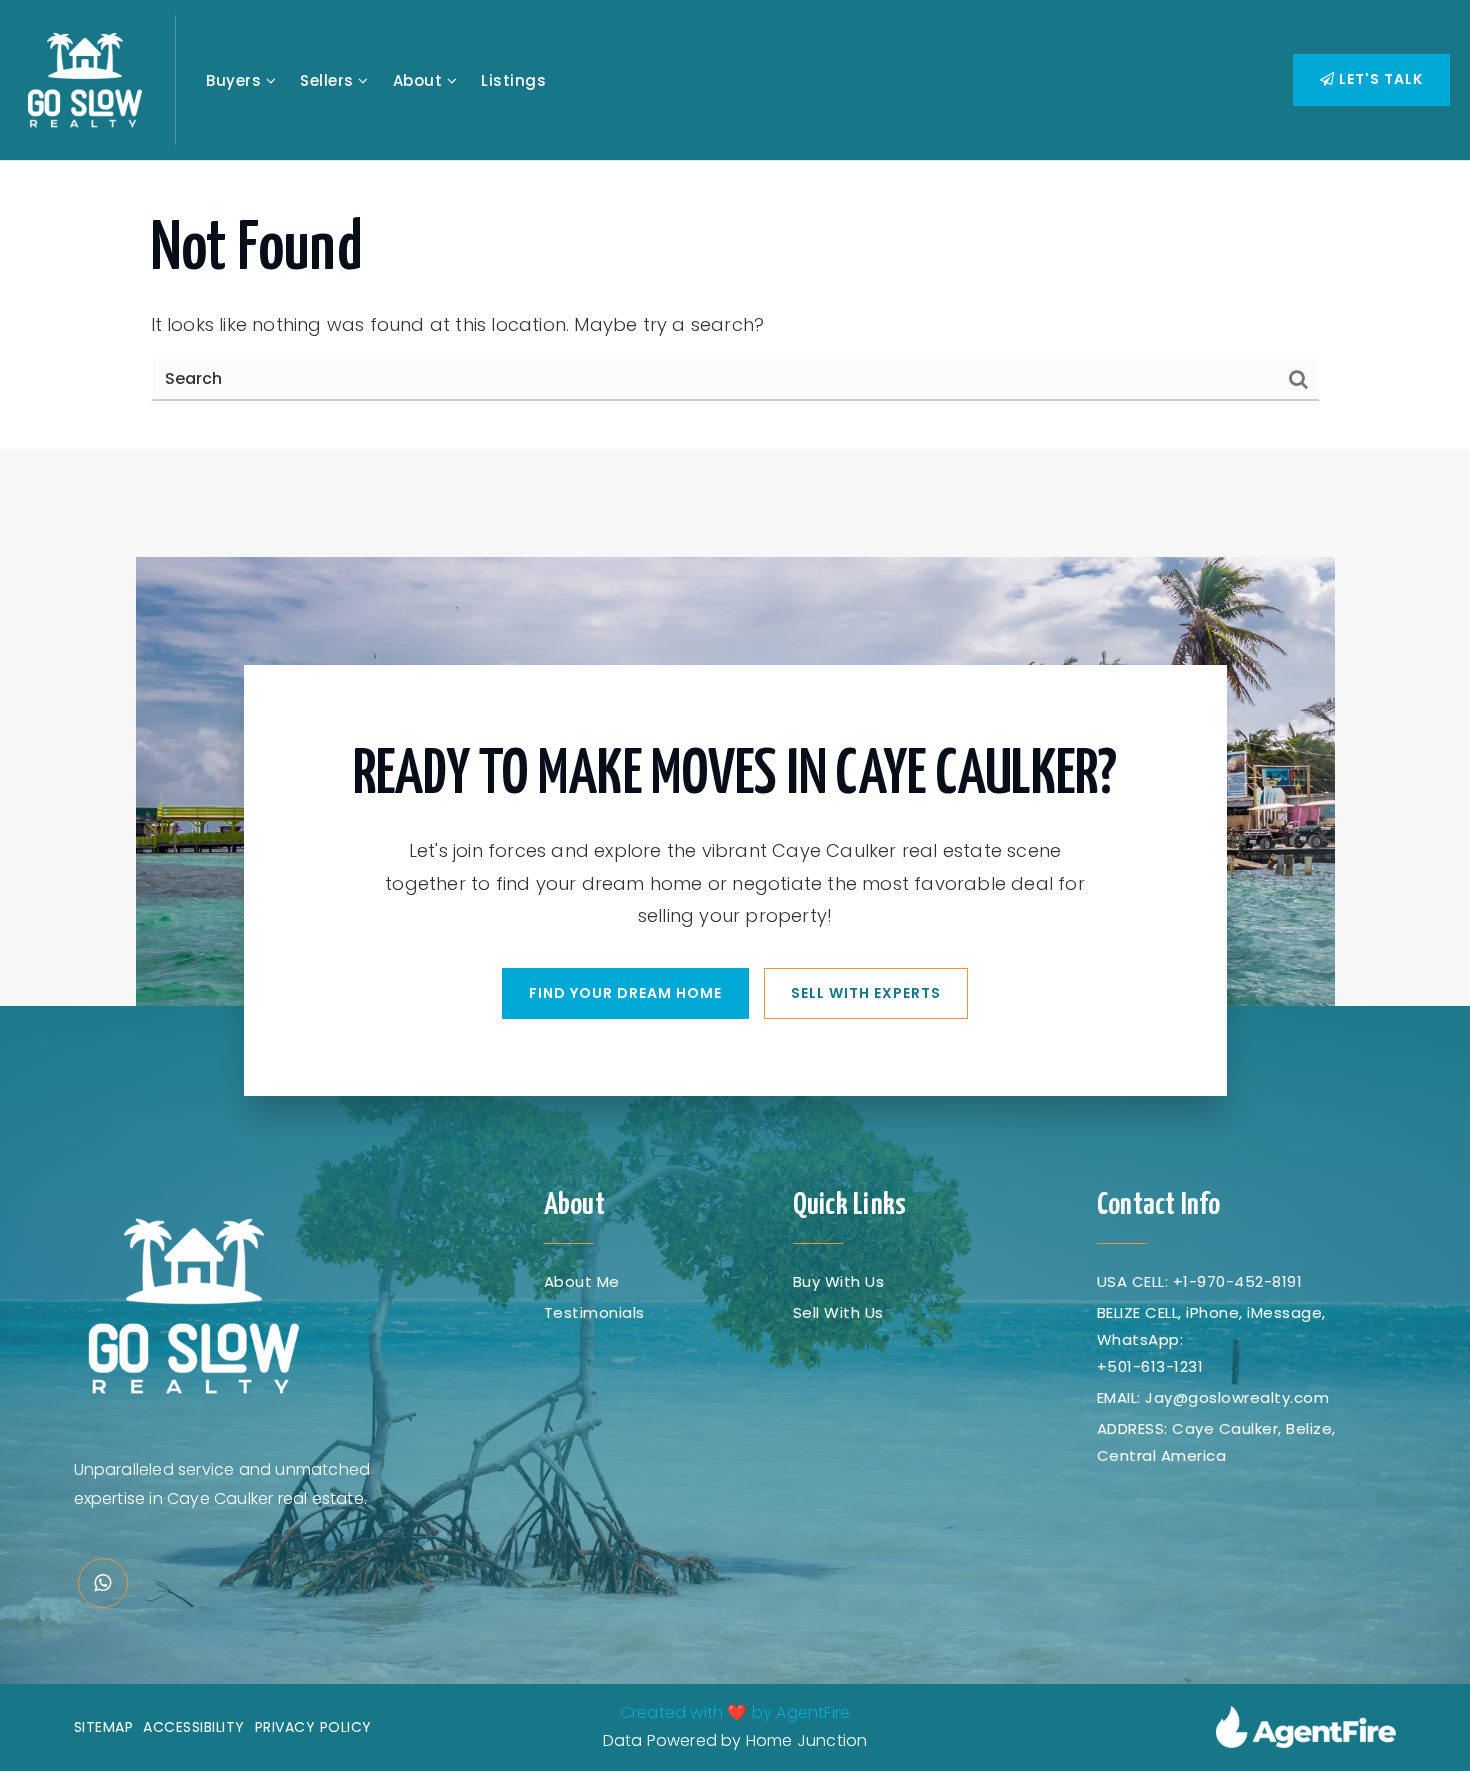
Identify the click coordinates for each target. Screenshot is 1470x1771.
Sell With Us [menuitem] (838, 1312)
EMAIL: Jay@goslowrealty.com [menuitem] (1213, 1397)
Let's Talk (1379, 79)
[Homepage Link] (85, 78)
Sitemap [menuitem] (104, 1727)
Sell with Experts (866, 993)
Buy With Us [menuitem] (839, 1281)
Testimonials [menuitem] (594, 1312)
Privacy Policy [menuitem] (313, 1727)
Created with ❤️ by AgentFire (735, 1712)
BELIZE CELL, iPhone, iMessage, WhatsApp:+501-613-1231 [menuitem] (1211, 1339)
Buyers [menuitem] (236, 80)
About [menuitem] (420, 80)
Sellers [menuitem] (329, 80)
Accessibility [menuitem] (194, 1727)
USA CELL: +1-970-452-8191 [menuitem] (1200, 1281)
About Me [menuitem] (582, 1281)
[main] (735, 305)
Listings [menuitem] (513, 80)
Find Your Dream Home (625, 993)
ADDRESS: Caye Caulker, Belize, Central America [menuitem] (1216, 1442)
